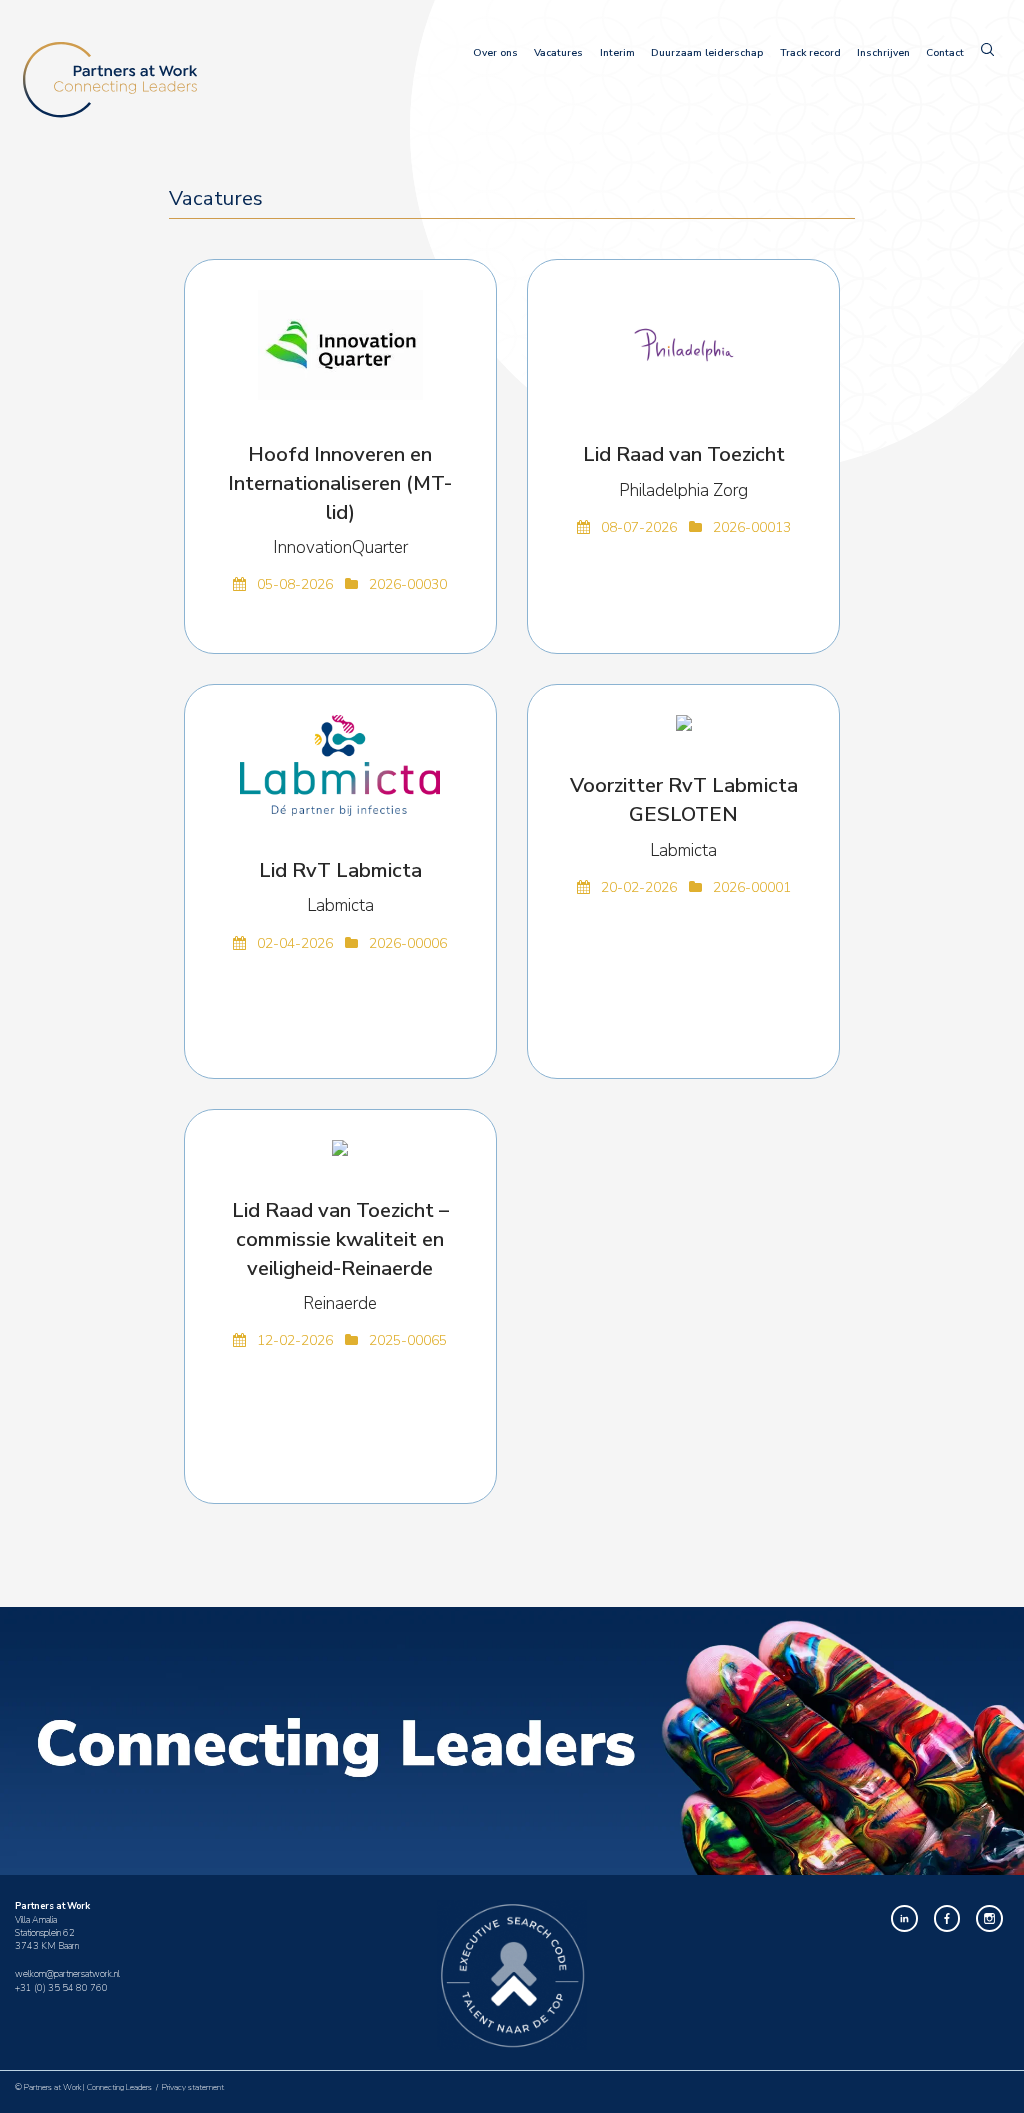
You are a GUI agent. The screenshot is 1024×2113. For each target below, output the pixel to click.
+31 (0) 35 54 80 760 (61, 1988)
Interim (617, 53)
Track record (810, 53)
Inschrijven (883, 53)
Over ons (495, 53)
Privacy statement (193, 2087)
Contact (945, 53)
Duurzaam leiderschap (707, 53)
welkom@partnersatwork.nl (67, 1974)
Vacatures (558, 53)
